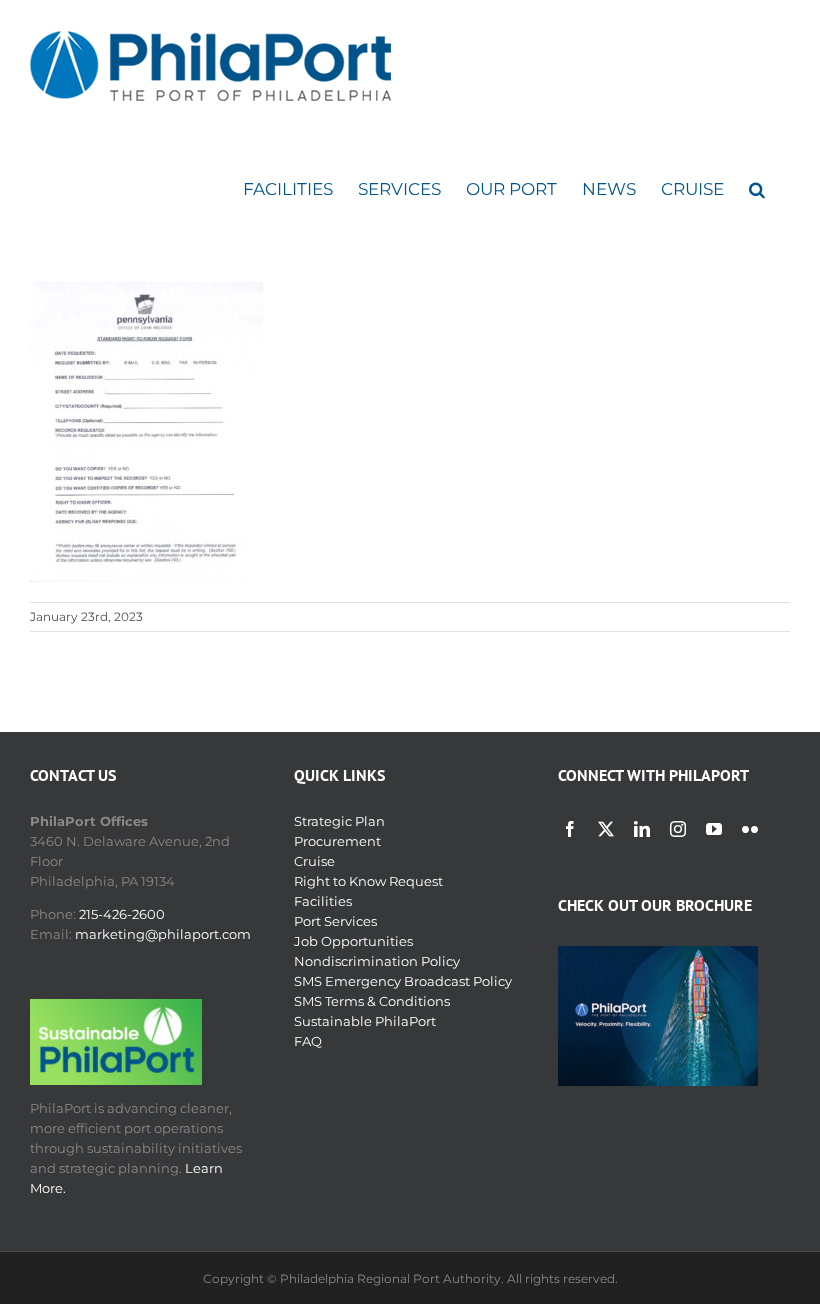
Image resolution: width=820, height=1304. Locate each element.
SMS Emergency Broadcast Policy (403, 981)
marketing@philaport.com (163, 934)
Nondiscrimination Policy (377, 961)
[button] (757, 189)
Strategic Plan (339, 821)
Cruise (314, 861)
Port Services (335, 921)
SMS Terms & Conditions (372, 1001)
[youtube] (714, 829)
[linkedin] (642, 829)
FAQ (308, 1041)
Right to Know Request (368, 881)
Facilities (323, 901)
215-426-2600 (122, 914)
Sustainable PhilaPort (365, 1021)
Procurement (337, 841)
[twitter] (606, 829)
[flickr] (750, 829)
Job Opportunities (353, 941)
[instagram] (678, 829)
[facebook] (570, 829)
